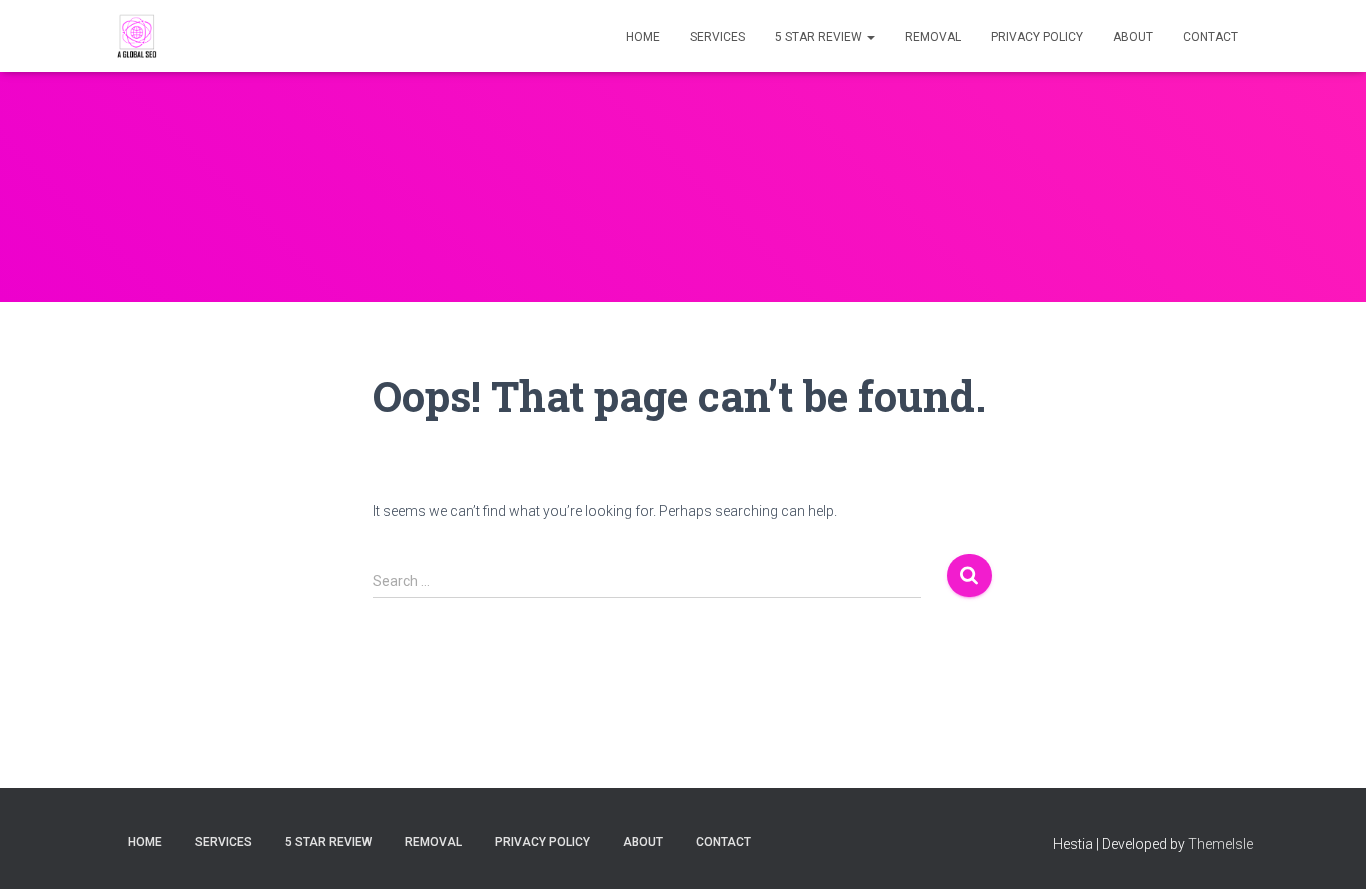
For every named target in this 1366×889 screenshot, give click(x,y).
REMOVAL (933, 37)
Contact (1210, 37)
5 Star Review (820, 37)
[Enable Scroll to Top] (1326, 849)
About (1133, 37)
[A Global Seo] (138, 36)
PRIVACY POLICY (1037, 37)
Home (643, 37)
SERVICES (717, 37)
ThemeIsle (1220, 844)
